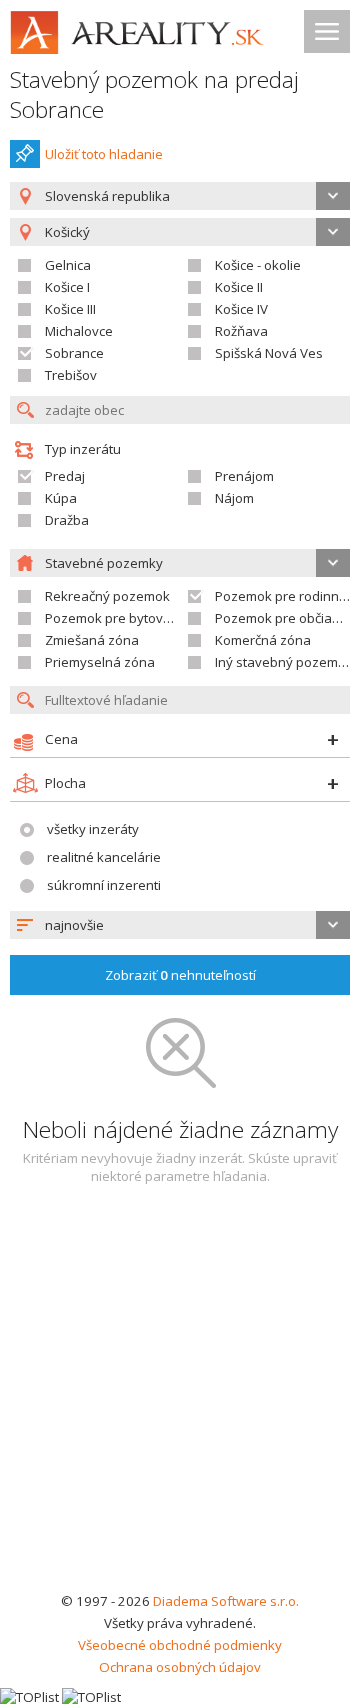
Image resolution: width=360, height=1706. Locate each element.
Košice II (239, 287)
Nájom (234, 498)
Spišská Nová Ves (269, 353)
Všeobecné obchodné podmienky (180, 1645)
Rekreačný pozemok (107, 596)
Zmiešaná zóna (92, 640)
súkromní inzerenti (104, 885)
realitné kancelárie (104, 857)
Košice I (67, 287)
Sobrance (74, 353)
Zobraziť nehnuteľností (180, 975)
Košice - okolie (258, 265)
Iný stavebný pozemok (284, 662)
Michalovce (79, 331)
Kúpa (61, 498)
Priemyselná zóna (100, 662)
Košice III (70, 309)
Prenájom (244, 476)
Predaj (65, 476)
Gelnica (68, 265)
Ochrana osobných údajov (180, 1667)
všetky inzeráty (93, 829)
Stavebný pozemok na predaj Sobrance (154, 94)
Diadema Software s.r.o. (226, 1601)
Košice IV (241, 309)
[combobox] (180, 196)
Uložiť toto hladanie (104, 154)
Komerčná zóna (263, 640)
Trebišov (71, 375)
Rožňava (241, 331)
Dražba (67, 520)
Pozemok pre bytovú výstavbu (137, 618)
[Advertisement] (180, 1400)
